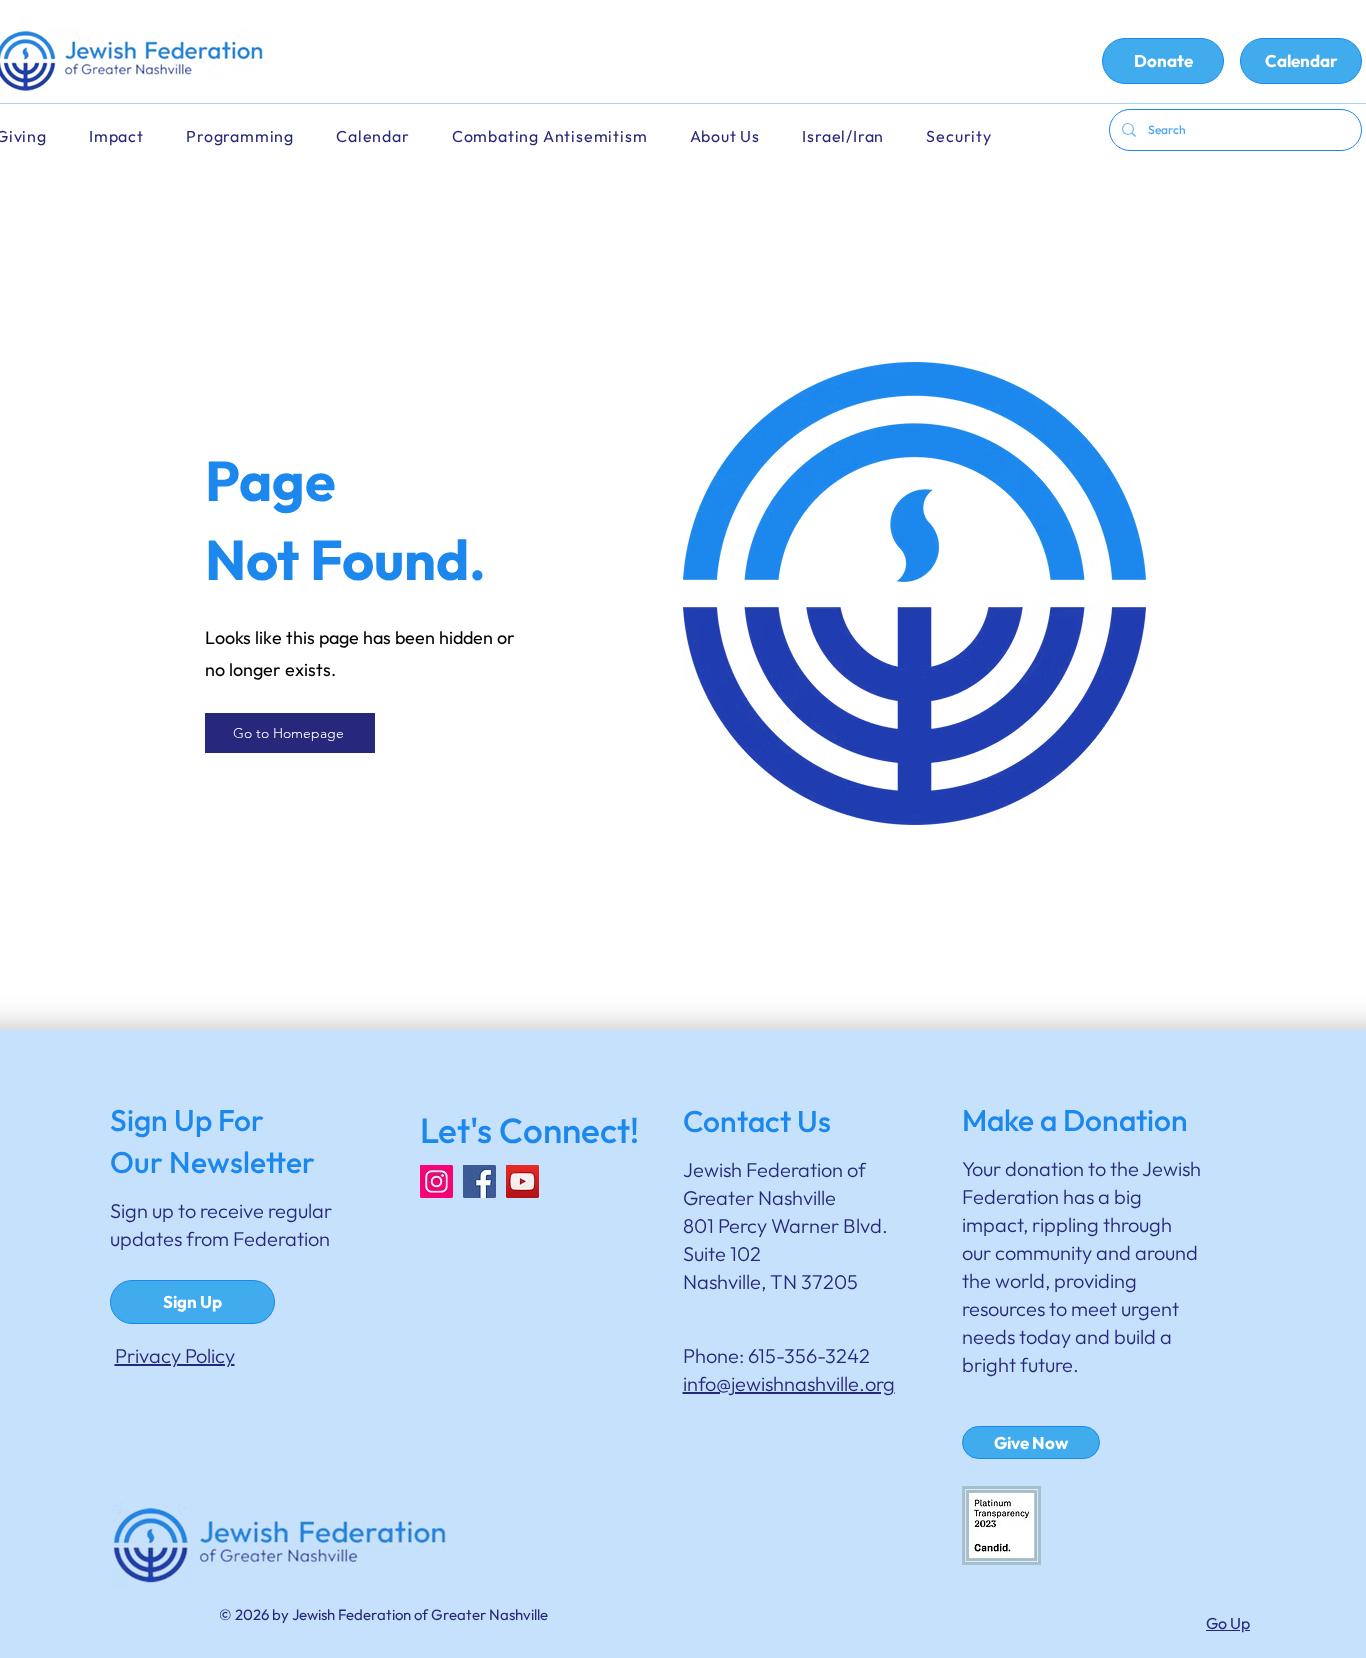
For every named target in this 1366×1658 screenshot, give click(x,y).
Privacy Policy (175, 1355)
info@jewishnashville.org (789, 1383)
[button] (386, 136)
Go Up (1228, 1623)
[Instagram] (436, 1181)
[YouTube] (522, 1181)
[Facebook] (479, 1181)
